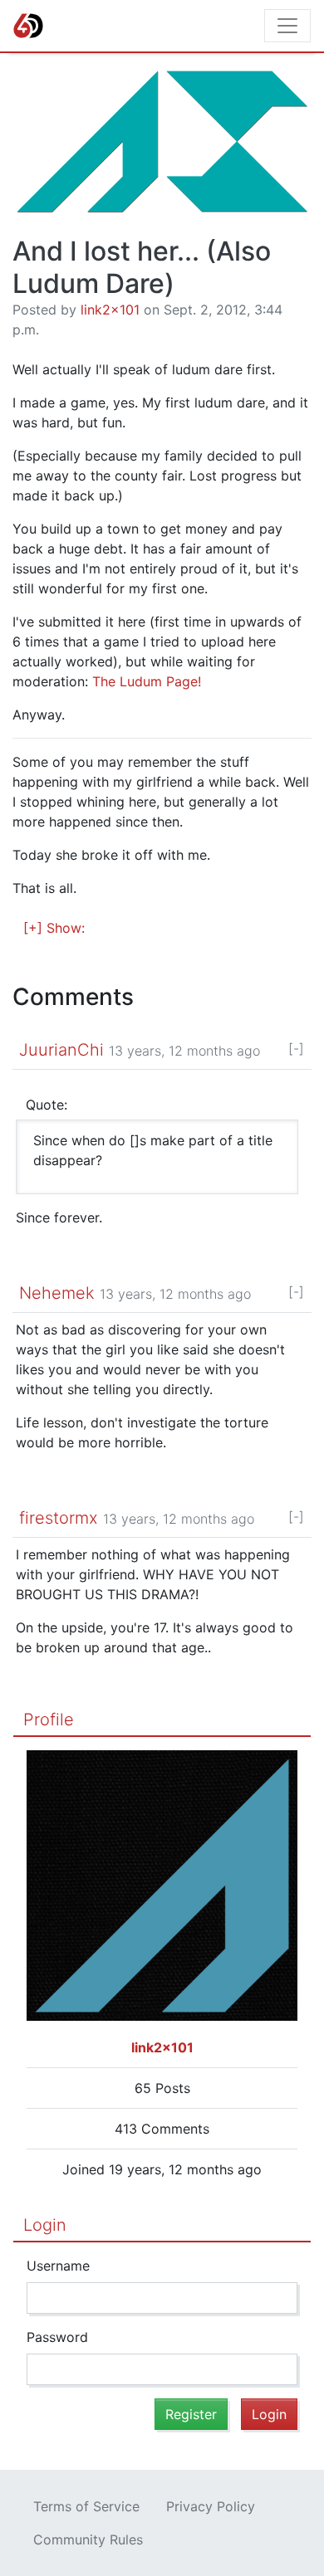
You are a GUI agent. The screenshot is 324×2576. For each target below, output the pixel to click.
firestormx (59, 1518)
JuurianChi (61, 1050)
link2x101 (110, 310)
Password (57, 2337)
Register (191, 2414)
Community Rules (88, 2539)
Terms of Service (86, 2506)
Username (58, 2266)
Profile (49, 1720)
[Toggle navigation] (287, 26)
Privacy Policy (211, 2506)
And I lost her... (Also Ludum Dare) (142, 267)
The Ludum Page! (147, 681)
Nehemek (57, 1293)
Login (45, 2225)
